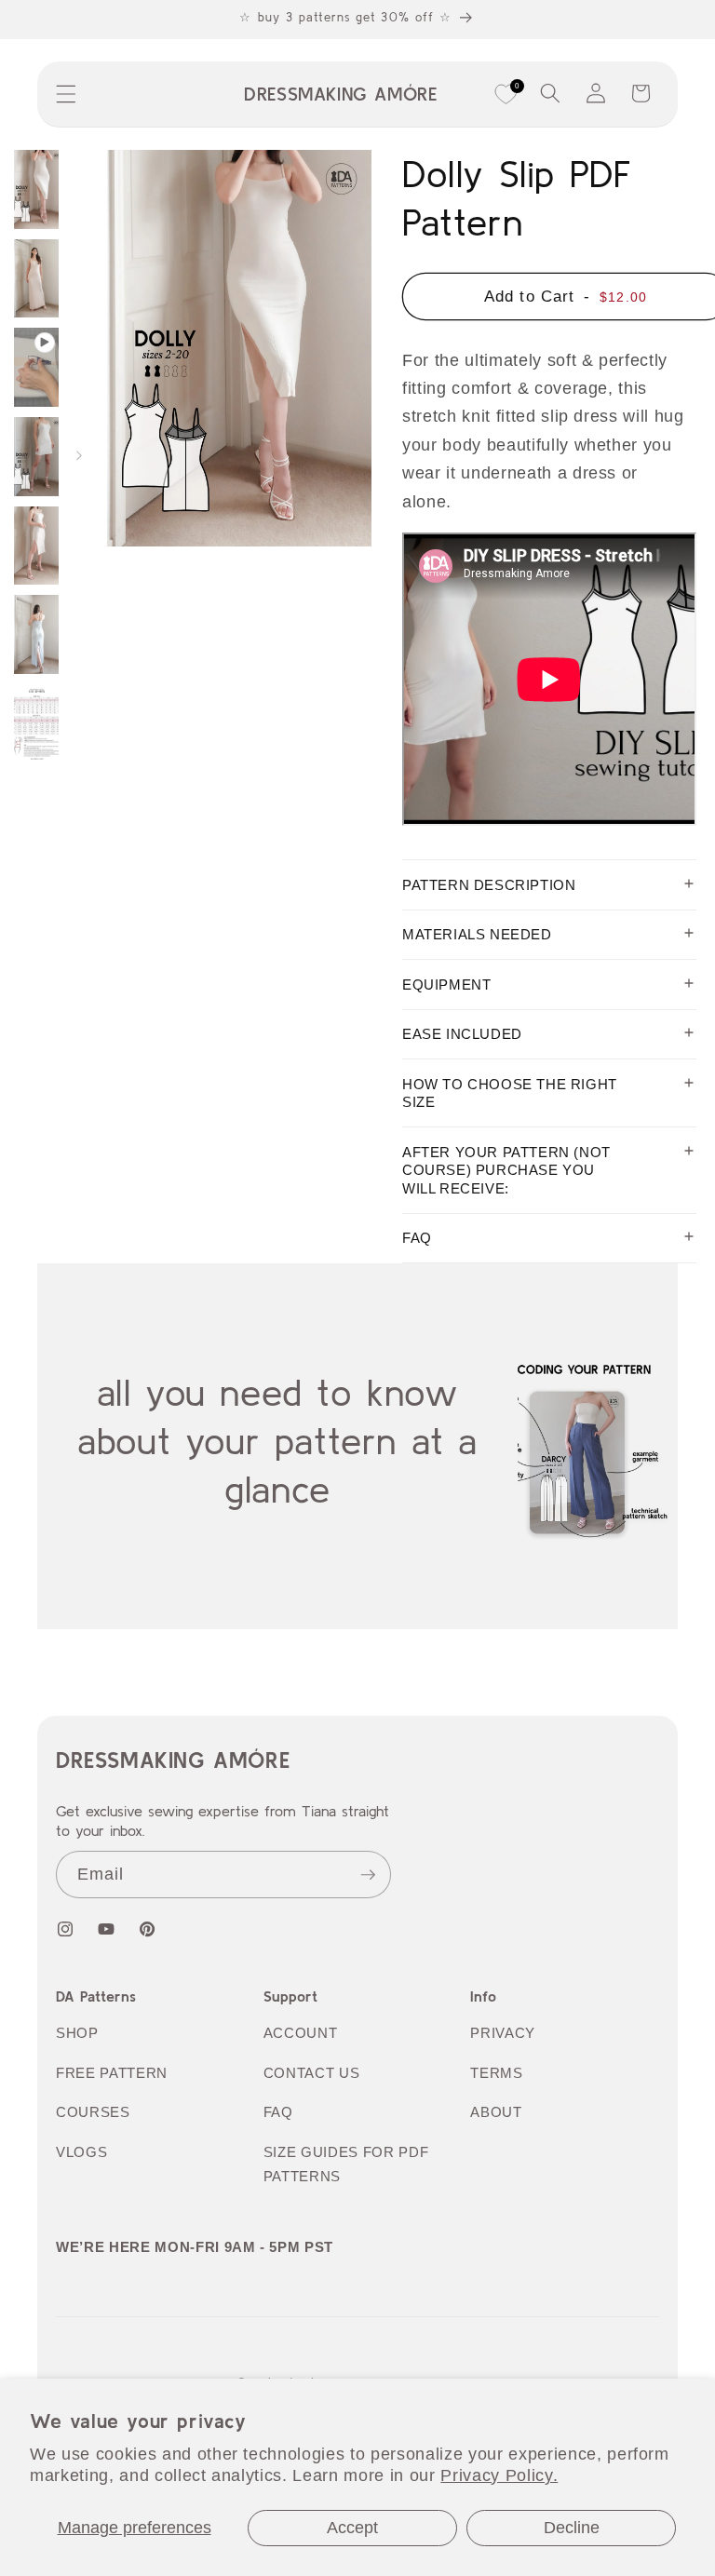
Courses (93, 2112)
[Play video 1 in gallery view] (36, 367)
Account (301, 2033)
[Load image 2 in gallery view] (36, 279)
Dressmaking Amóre (173, 1760)
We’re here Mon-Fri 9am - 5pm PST (195, 2247)
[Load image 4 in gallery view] (36, 546)
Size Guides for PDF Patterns (346, 2165)
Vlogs (81, 2152)
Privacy (503, 2033)
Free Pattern (112, 2073)
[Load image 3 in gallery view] (36, 457)
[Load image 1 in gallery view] (36, 189)
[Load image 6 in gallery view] (36, 724)
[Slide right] (79, 456)
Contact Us (312, 2073)
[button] (66, 94)
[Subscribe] (368, 1875)
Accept (352, 2528)
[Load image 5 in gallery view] (36, 634)
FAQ (278, 2112)
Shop (77, 2033)
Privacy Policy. (499, 2475)
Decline (572, 2528)
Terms (496, 2073)
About (496, 2112)
